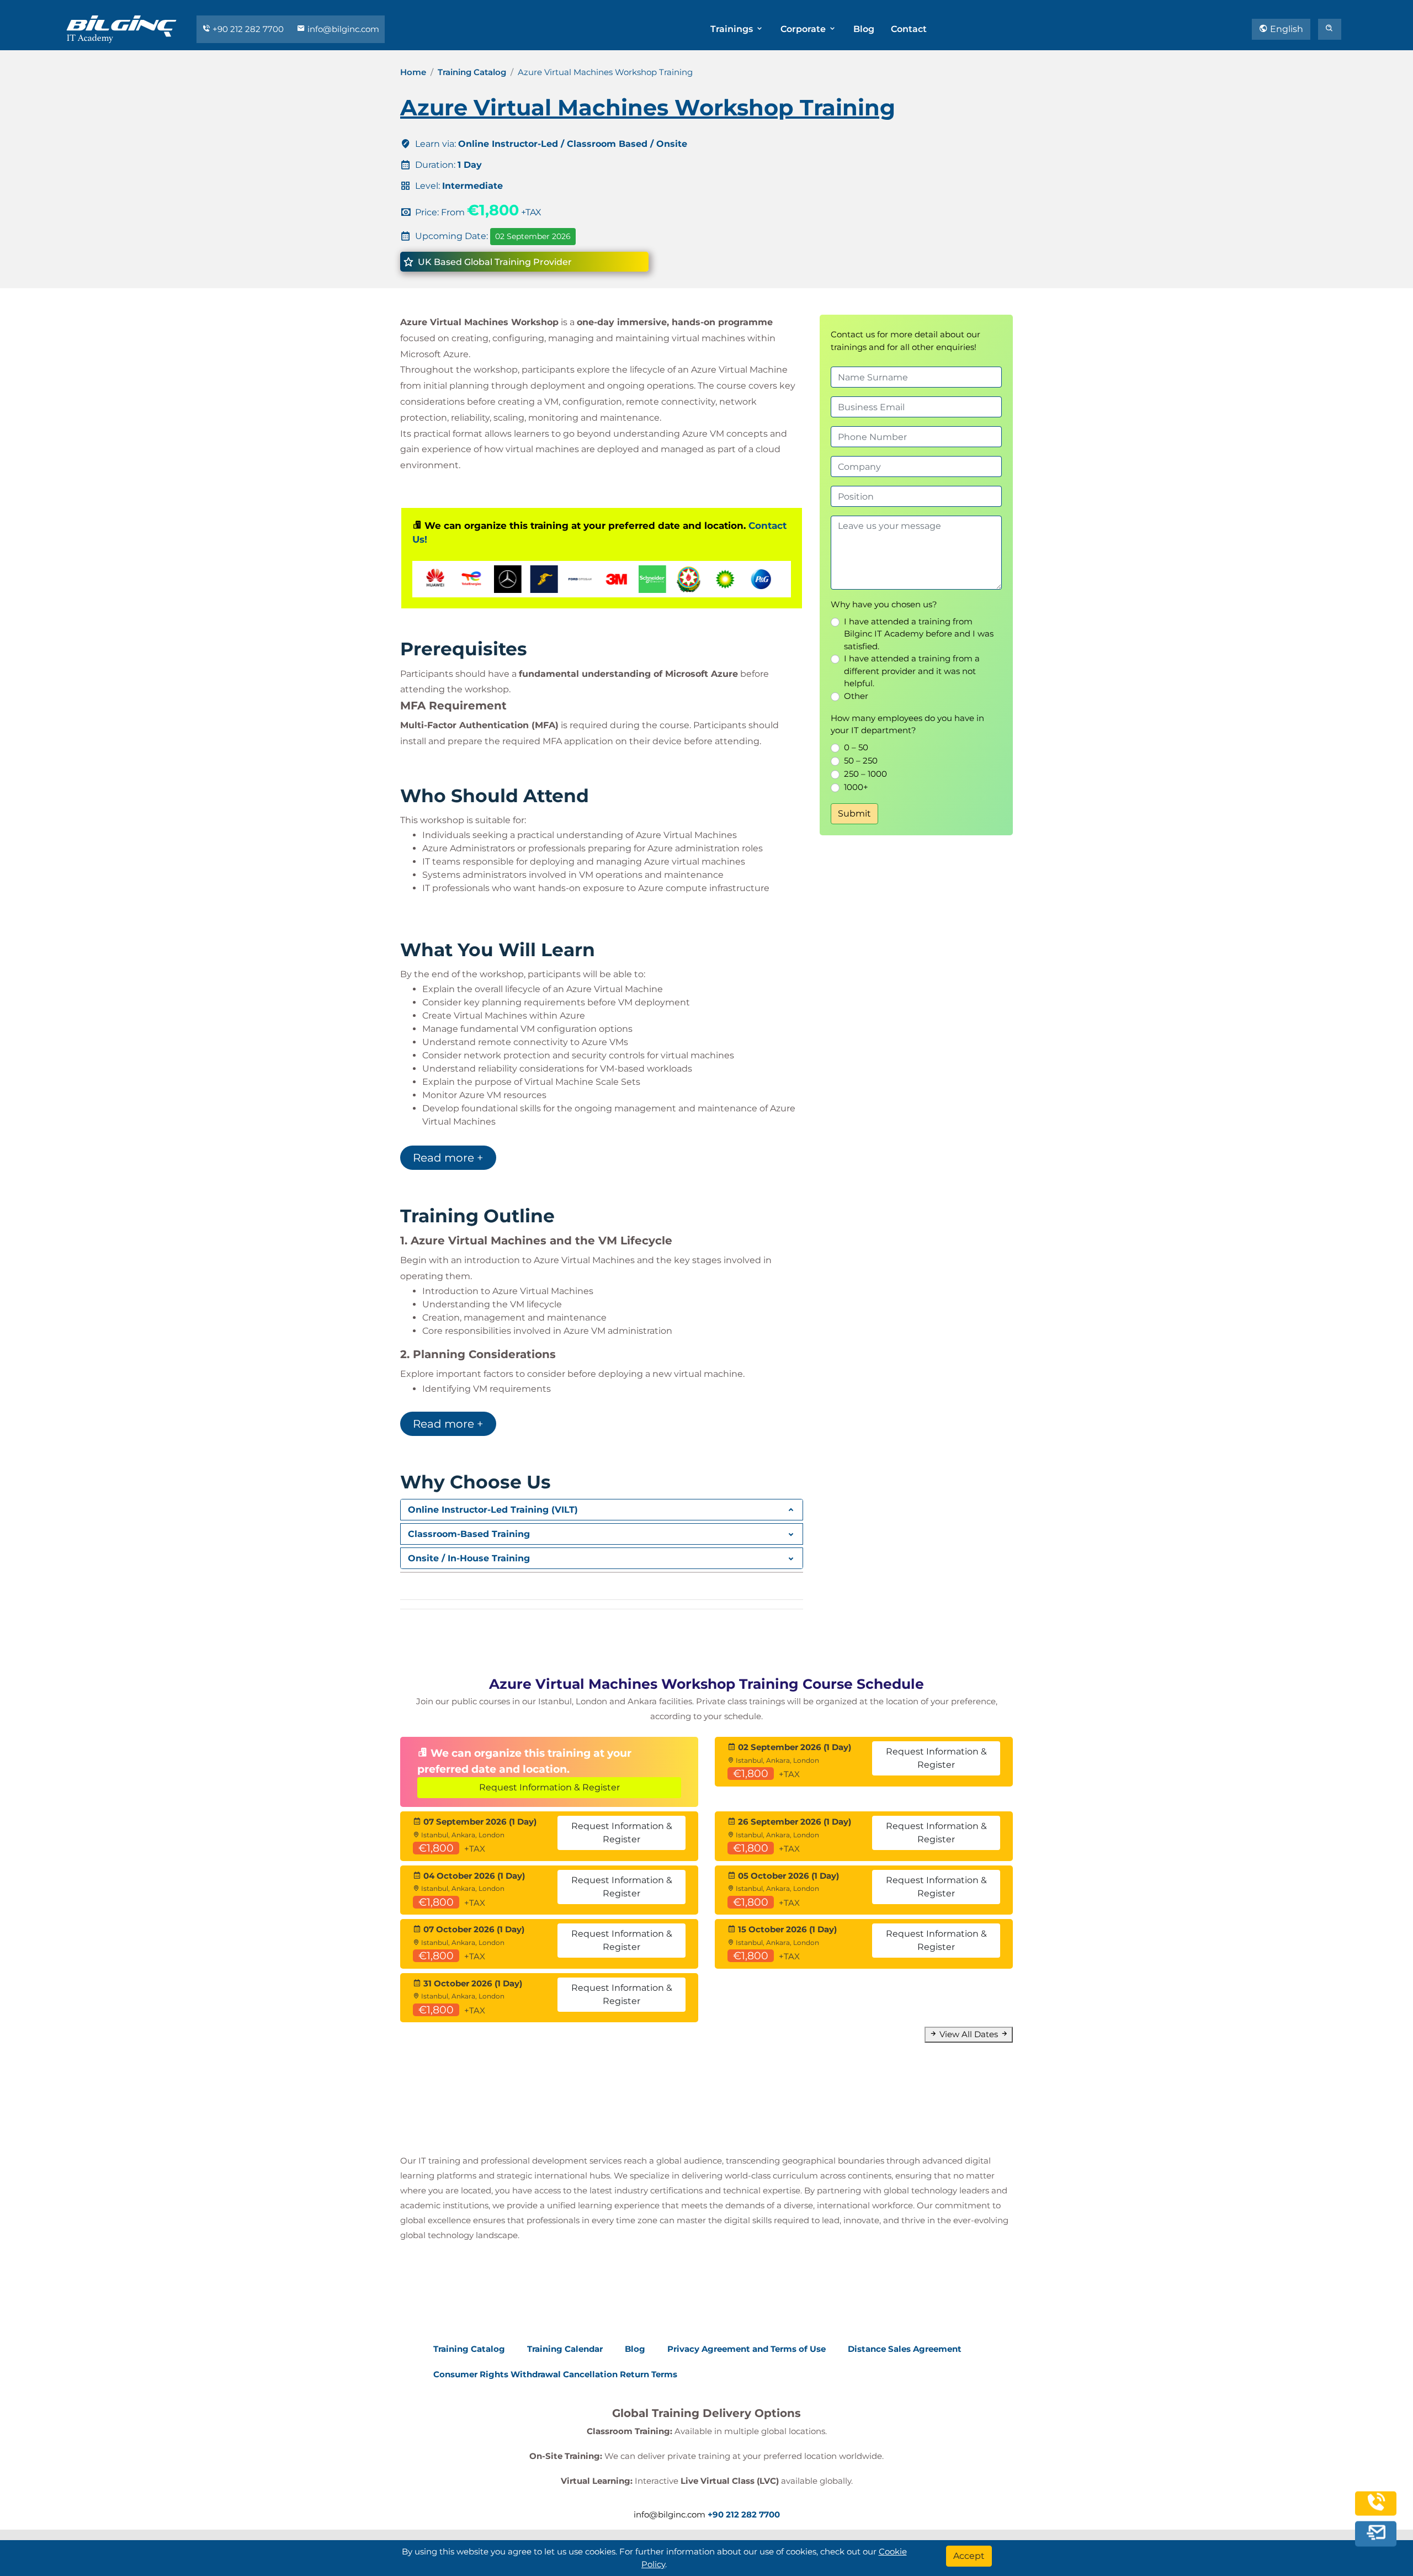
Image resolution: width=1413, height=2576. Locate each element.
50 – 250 (861, 760)
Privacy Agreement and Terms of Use (747, 2349)
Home (413, 72)
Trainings (733, 29)
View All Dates (969, 2034)
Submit (854, 813)
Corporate (804, 29)
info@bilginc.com (342, 29)
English (1285, 29)
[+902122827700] (1376, 2509)
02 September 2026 (533, 236)
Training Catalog (472, 72)
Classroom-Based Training (469, 1534)
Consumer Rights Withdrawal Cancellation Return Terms (555, 2374)
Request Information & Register (549, 1787)
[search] (1330, 29)
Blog (864, 29)
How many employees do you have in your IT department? (907, 724)
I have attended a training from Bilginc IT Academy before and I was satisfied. (919, 634)
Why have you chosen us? (884, 604)
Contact (909, 29)
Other (856, 696)
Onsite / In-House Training (469, 1558)
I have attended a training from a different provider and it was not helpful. (912, 671)
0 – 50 (856, 747)
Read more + (448, 1158)
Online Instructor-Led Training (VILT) (493, 1510)
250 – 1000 (865, 774)
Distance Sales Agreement (905, 2349)
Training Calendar (565, 2349)
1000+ (856, 787)
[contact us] (1376, 2534)
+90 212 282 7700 (248, 29)
